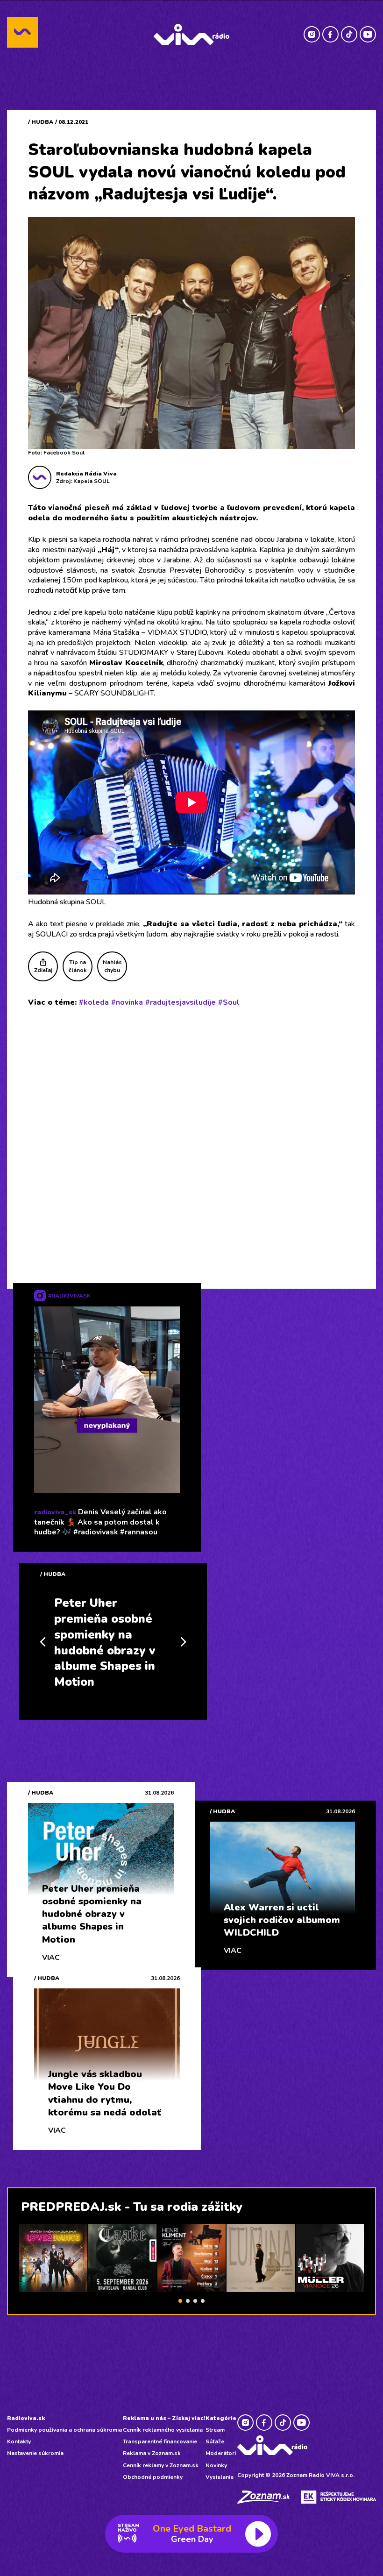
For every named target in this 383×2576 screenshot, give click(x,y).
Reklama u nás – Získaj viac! (164, 2418)
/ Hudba (41, 122)
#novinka (127, 1002)
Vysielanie (220, 2477)
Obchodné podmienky (153, 2477)
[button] (180, 2301)
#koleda (94, 1002)
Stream (215, 2430)
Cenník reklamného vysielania (163, 2430)
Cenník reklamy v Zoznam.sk (161, 2465)
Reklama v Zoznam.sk (152, 2453)
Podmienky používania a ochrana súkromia (64, 2430)
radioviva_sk (55, 1512)
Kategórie (221, 2418)
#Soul (229, 1002)
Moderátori (221, 2453)
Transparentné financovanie (160, 2441)
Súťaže (215, 2441)
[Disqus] (191, 1136)
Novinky (216, 2465)
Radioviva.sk (26, 2418)
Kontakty (19, 2441)
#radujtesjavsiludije (181, 1002)
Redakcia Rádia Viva (86, 474)
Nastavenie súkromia (35, 2453)
